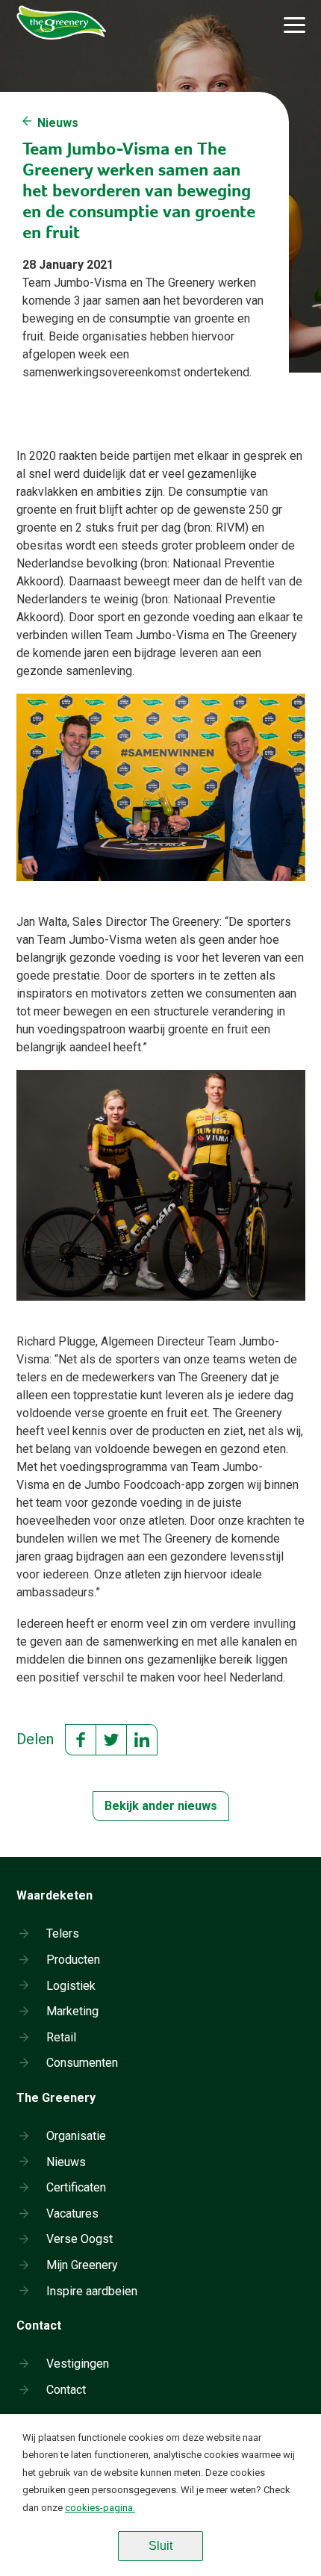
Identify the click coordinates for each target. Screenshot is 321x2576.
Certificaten (76, 2187)
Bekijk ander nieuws (161, 1806)
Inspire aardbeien (92, 2291)
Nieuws (58, 123)
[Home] (65, 49)
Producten (73, 1960)
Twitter (111, 1740)
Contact (66, 2390)
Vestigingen (78, 2364)
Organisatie (76, 2136)
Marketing (72, 2011)
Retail (61, 2037)
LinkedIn (142, 1740)
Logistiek (71, 1986)
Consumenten (82, 2063)
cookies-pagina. (100, 2508)
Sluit (160, 2546)
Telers (63, 1933)
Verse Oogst (80, 2239)
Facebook (81, 1740)
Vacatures (72, 2213)
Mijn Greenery (82, 2265)
